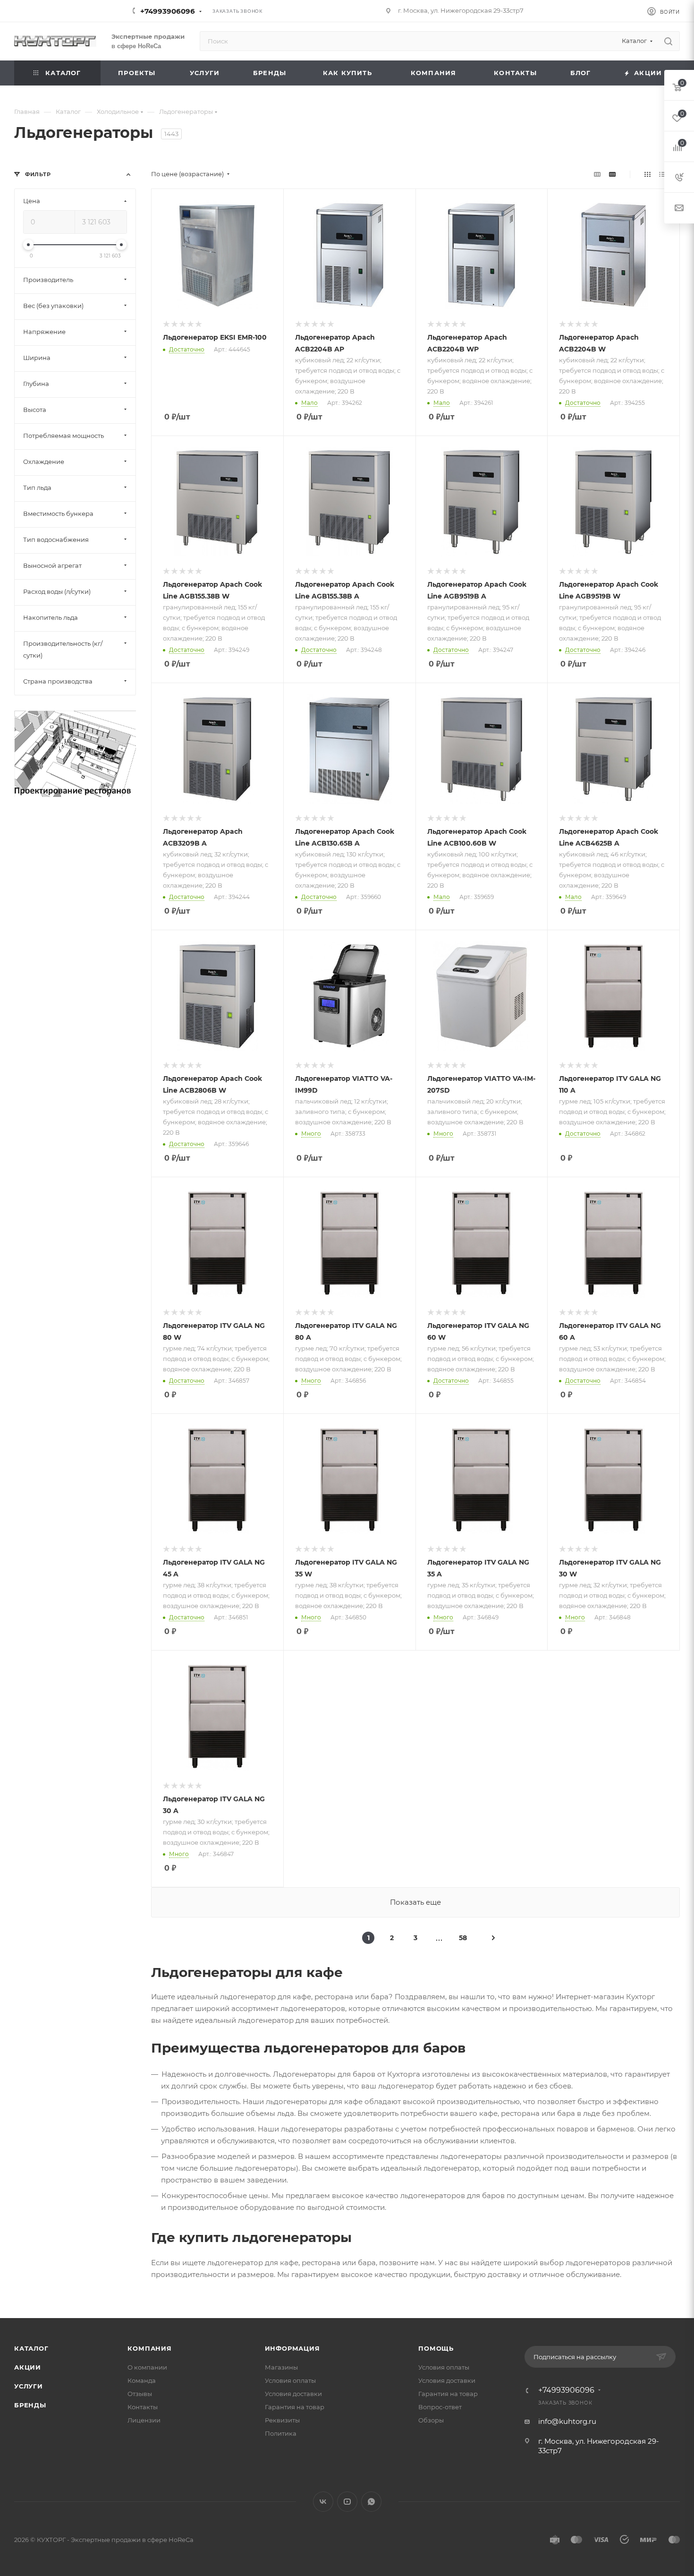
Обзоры (431, 2420)
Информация (292, 2348)
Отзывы (140, 2394)
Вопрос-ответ (440, 2407)
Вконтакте (323, 2502)
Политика (281, 2433)
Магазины (281, 2367)
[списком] (662, 174)
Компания (149, 2348)
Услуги (29, 2386)
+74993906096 (168, 11)
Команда (142, 2380)
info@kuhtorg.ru (567, 2421)
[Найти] (668, 41)
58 (463, 1938)
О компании (147, 2367)
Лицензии (144, 2420)
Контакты (143, 2407)
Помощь (436, 2348)
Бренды (30, 2405)
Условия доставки (293, 2394)
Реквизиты (282, 2420)
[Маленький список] (597, 174)
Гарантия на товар (295, 2407)
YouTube (347, 2502)
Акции (28, 2367)
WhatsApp (371, 2502)
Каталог (31, 2348)
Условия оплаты (290, 2380)
